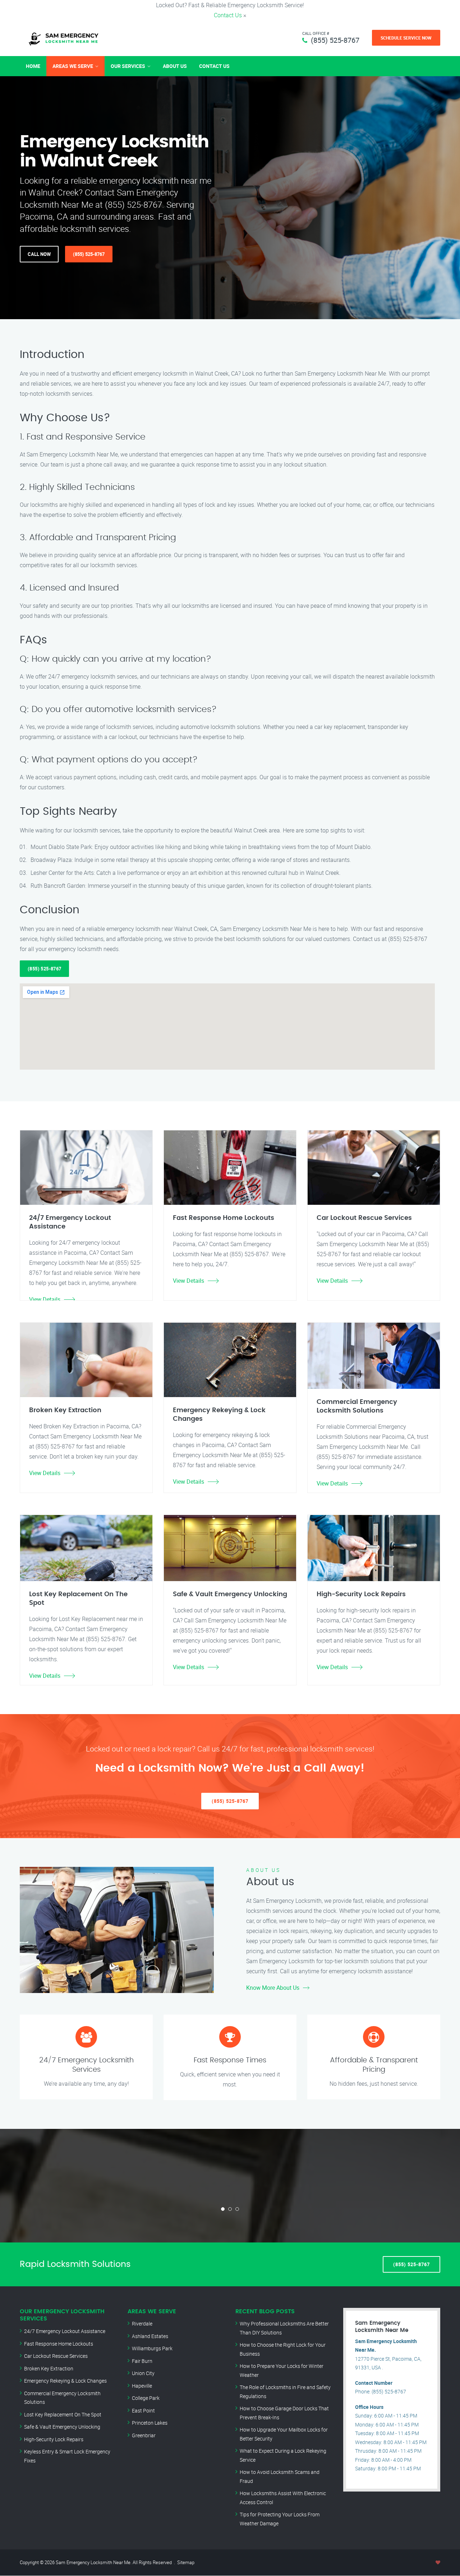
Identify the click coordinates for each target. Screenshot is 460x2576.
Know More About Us (273, 1988)
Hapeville (142, 2386)
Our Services (128, 66)
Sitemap (186, 2562)
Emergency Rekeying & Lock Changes (65, 2381)
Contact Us (228, 15)
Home (33, 66)
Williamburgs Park (152, 2348)
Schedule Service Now (406, 38)
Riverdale (142, 2324)
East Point (143, 2410)
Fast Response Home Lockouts (59, 2344)
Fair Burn (142, 2361)
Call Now (39, 254)
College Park (146, 2398)
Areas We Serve (73, 66)
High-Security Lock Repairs (54, 2439)
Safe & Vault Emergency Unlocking (62, 2427)
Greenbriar (144, 2435)
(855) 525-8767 (335, 40)
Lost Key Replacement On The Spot (63, 2414)
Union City (143, 2373)
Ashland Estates (150, 2336)
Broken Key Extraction (49, 2368)
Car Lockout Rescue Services (56, 2356)
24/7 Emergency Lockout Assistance (65, 2331)
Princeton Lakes (150, 2423)
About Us (175, 66)
